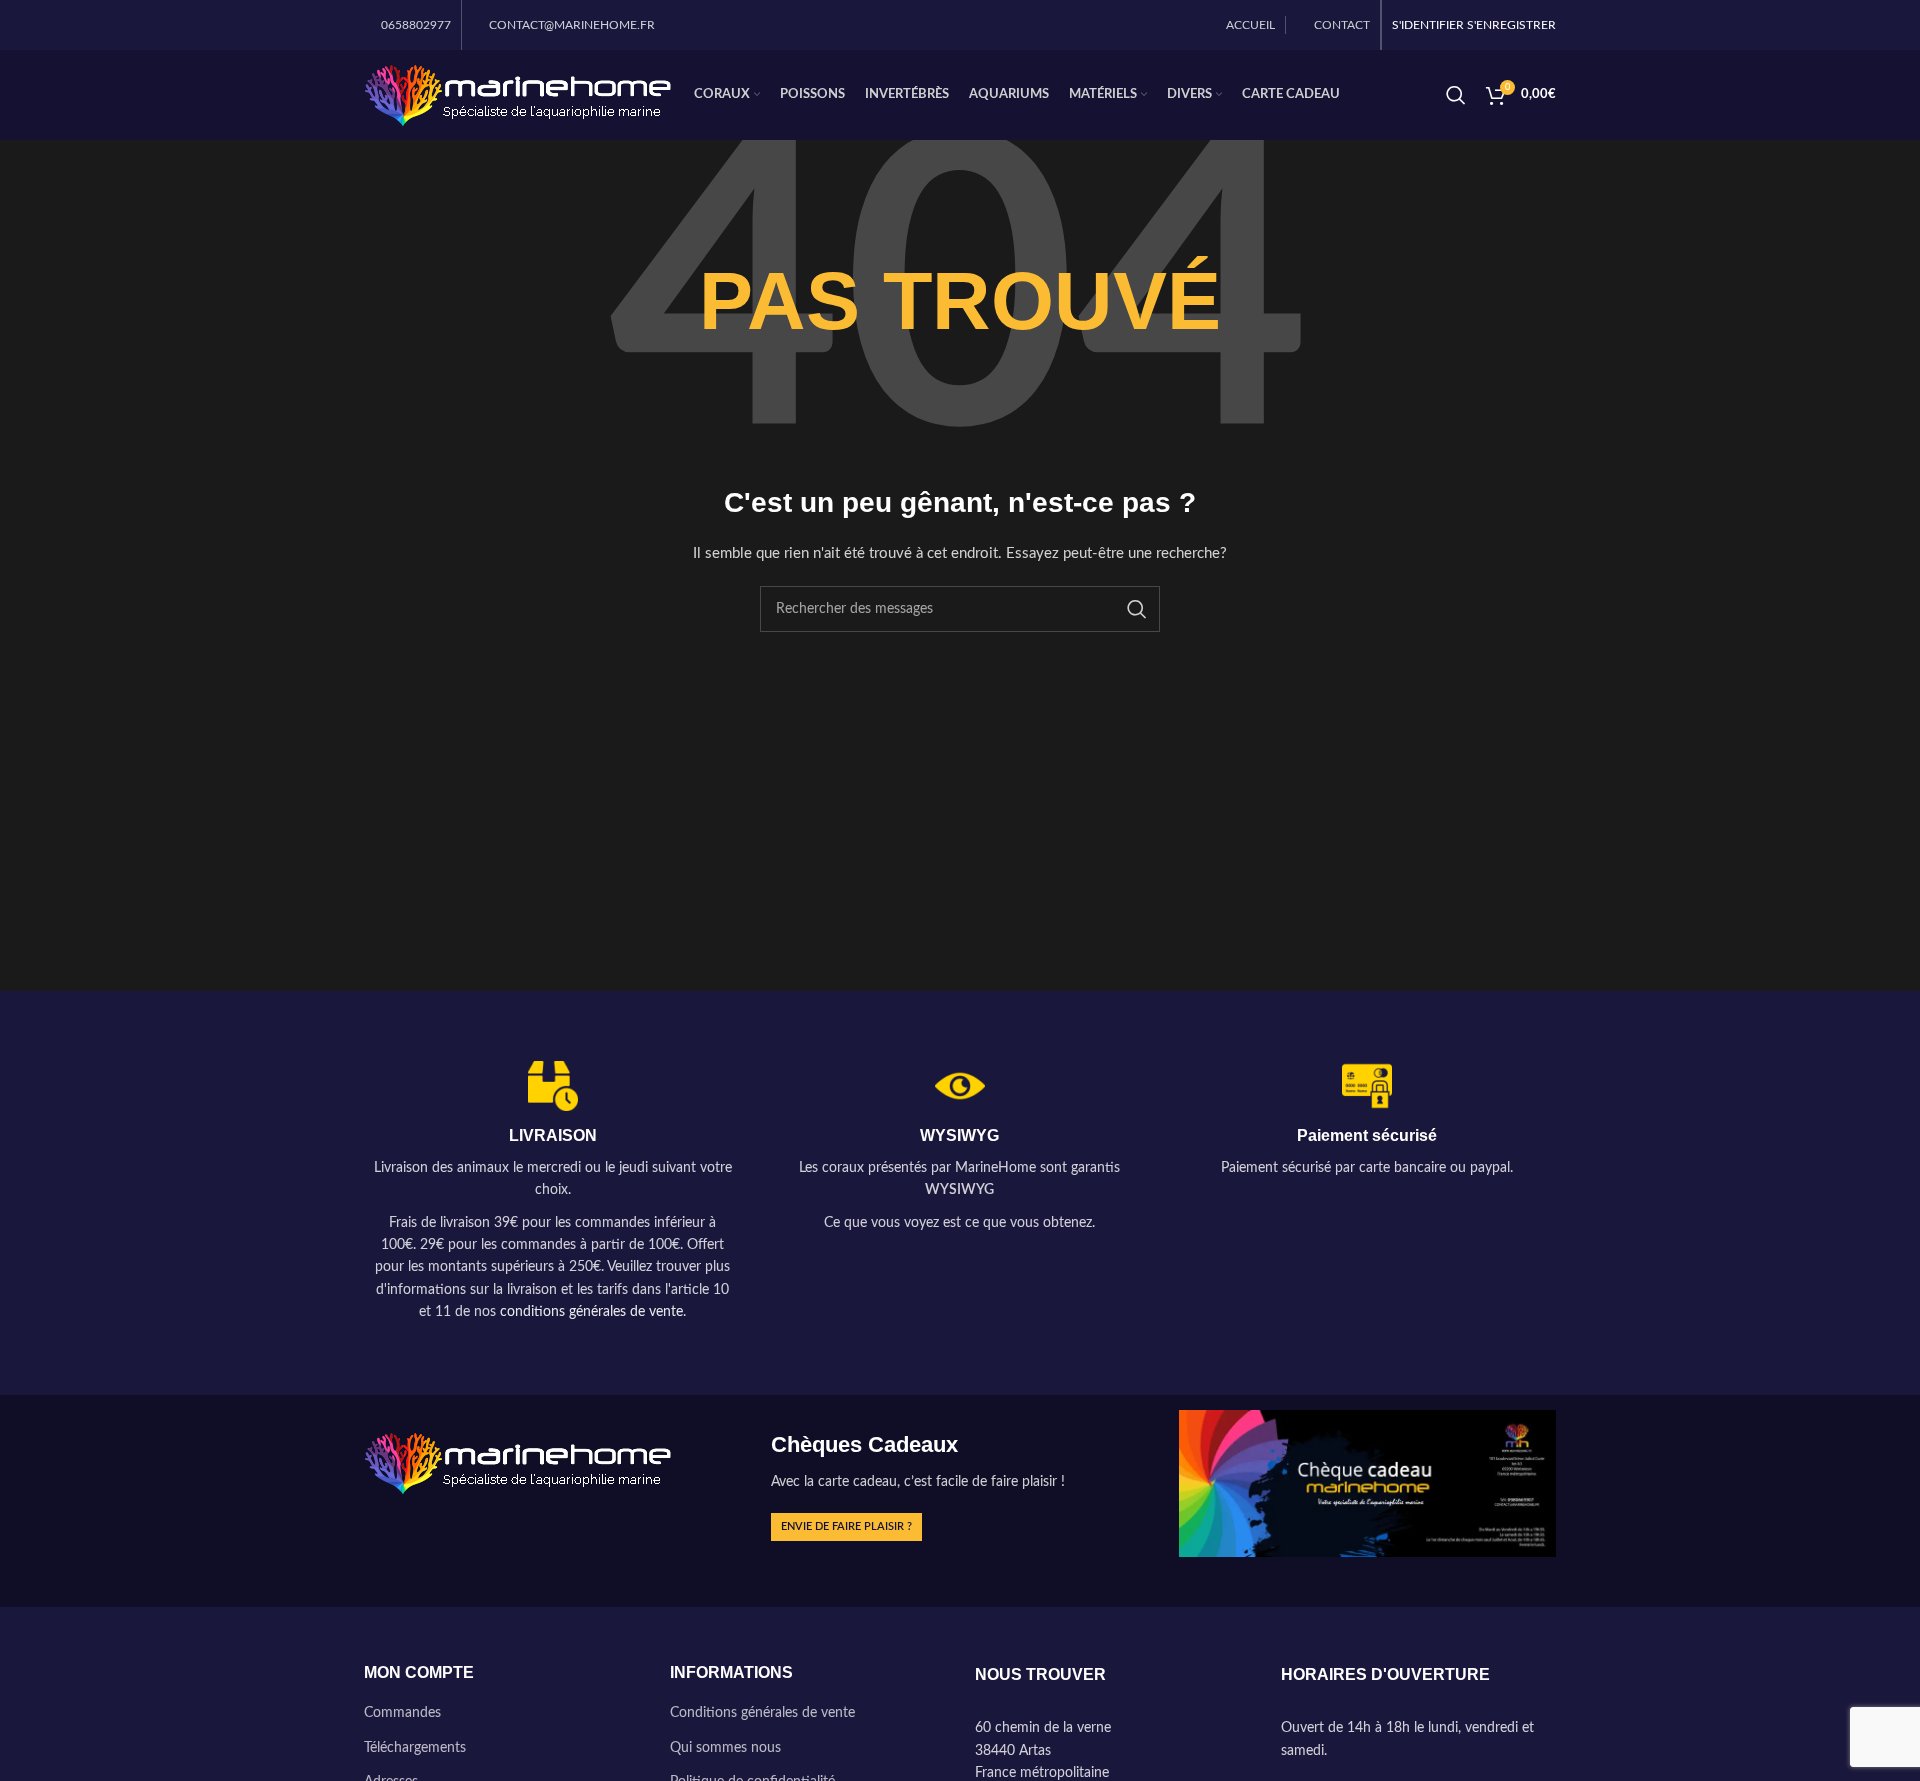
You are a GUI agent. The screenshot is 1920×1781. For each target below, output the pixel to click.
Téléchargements (415, 1748)
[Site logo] (519, 95)
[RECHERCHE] (1137, 609)
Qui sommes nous (725, 1748)
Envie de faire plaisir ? (846, 1526)
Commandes (402, 1713)
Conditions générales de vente (762, 1713)
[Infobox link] (552, 1192)
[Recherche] (1456, 95)
